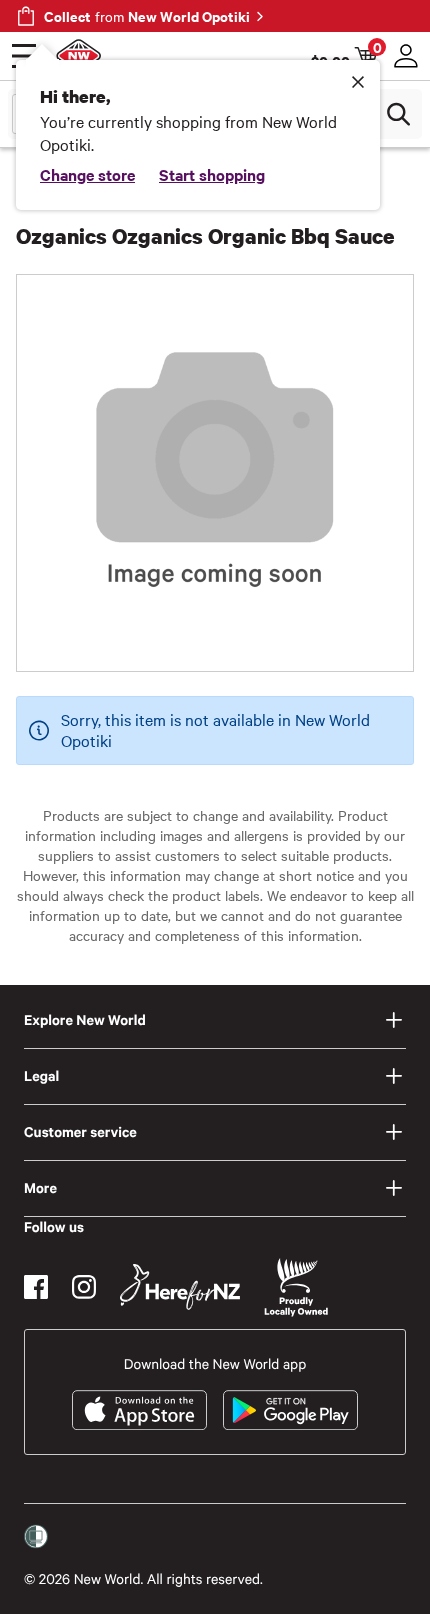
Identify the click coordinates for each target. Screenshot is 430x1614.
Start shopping (212, 174)
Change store (87, 174)
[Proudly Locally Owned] (296, 1287)
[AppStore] (139, 1410)
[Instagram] (84, 1287)
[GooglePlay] (290, 1410)
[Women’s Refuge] (36, 1537)
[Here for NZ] (180, 1287)
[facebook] (36, 1287)
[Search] (398, 114)
